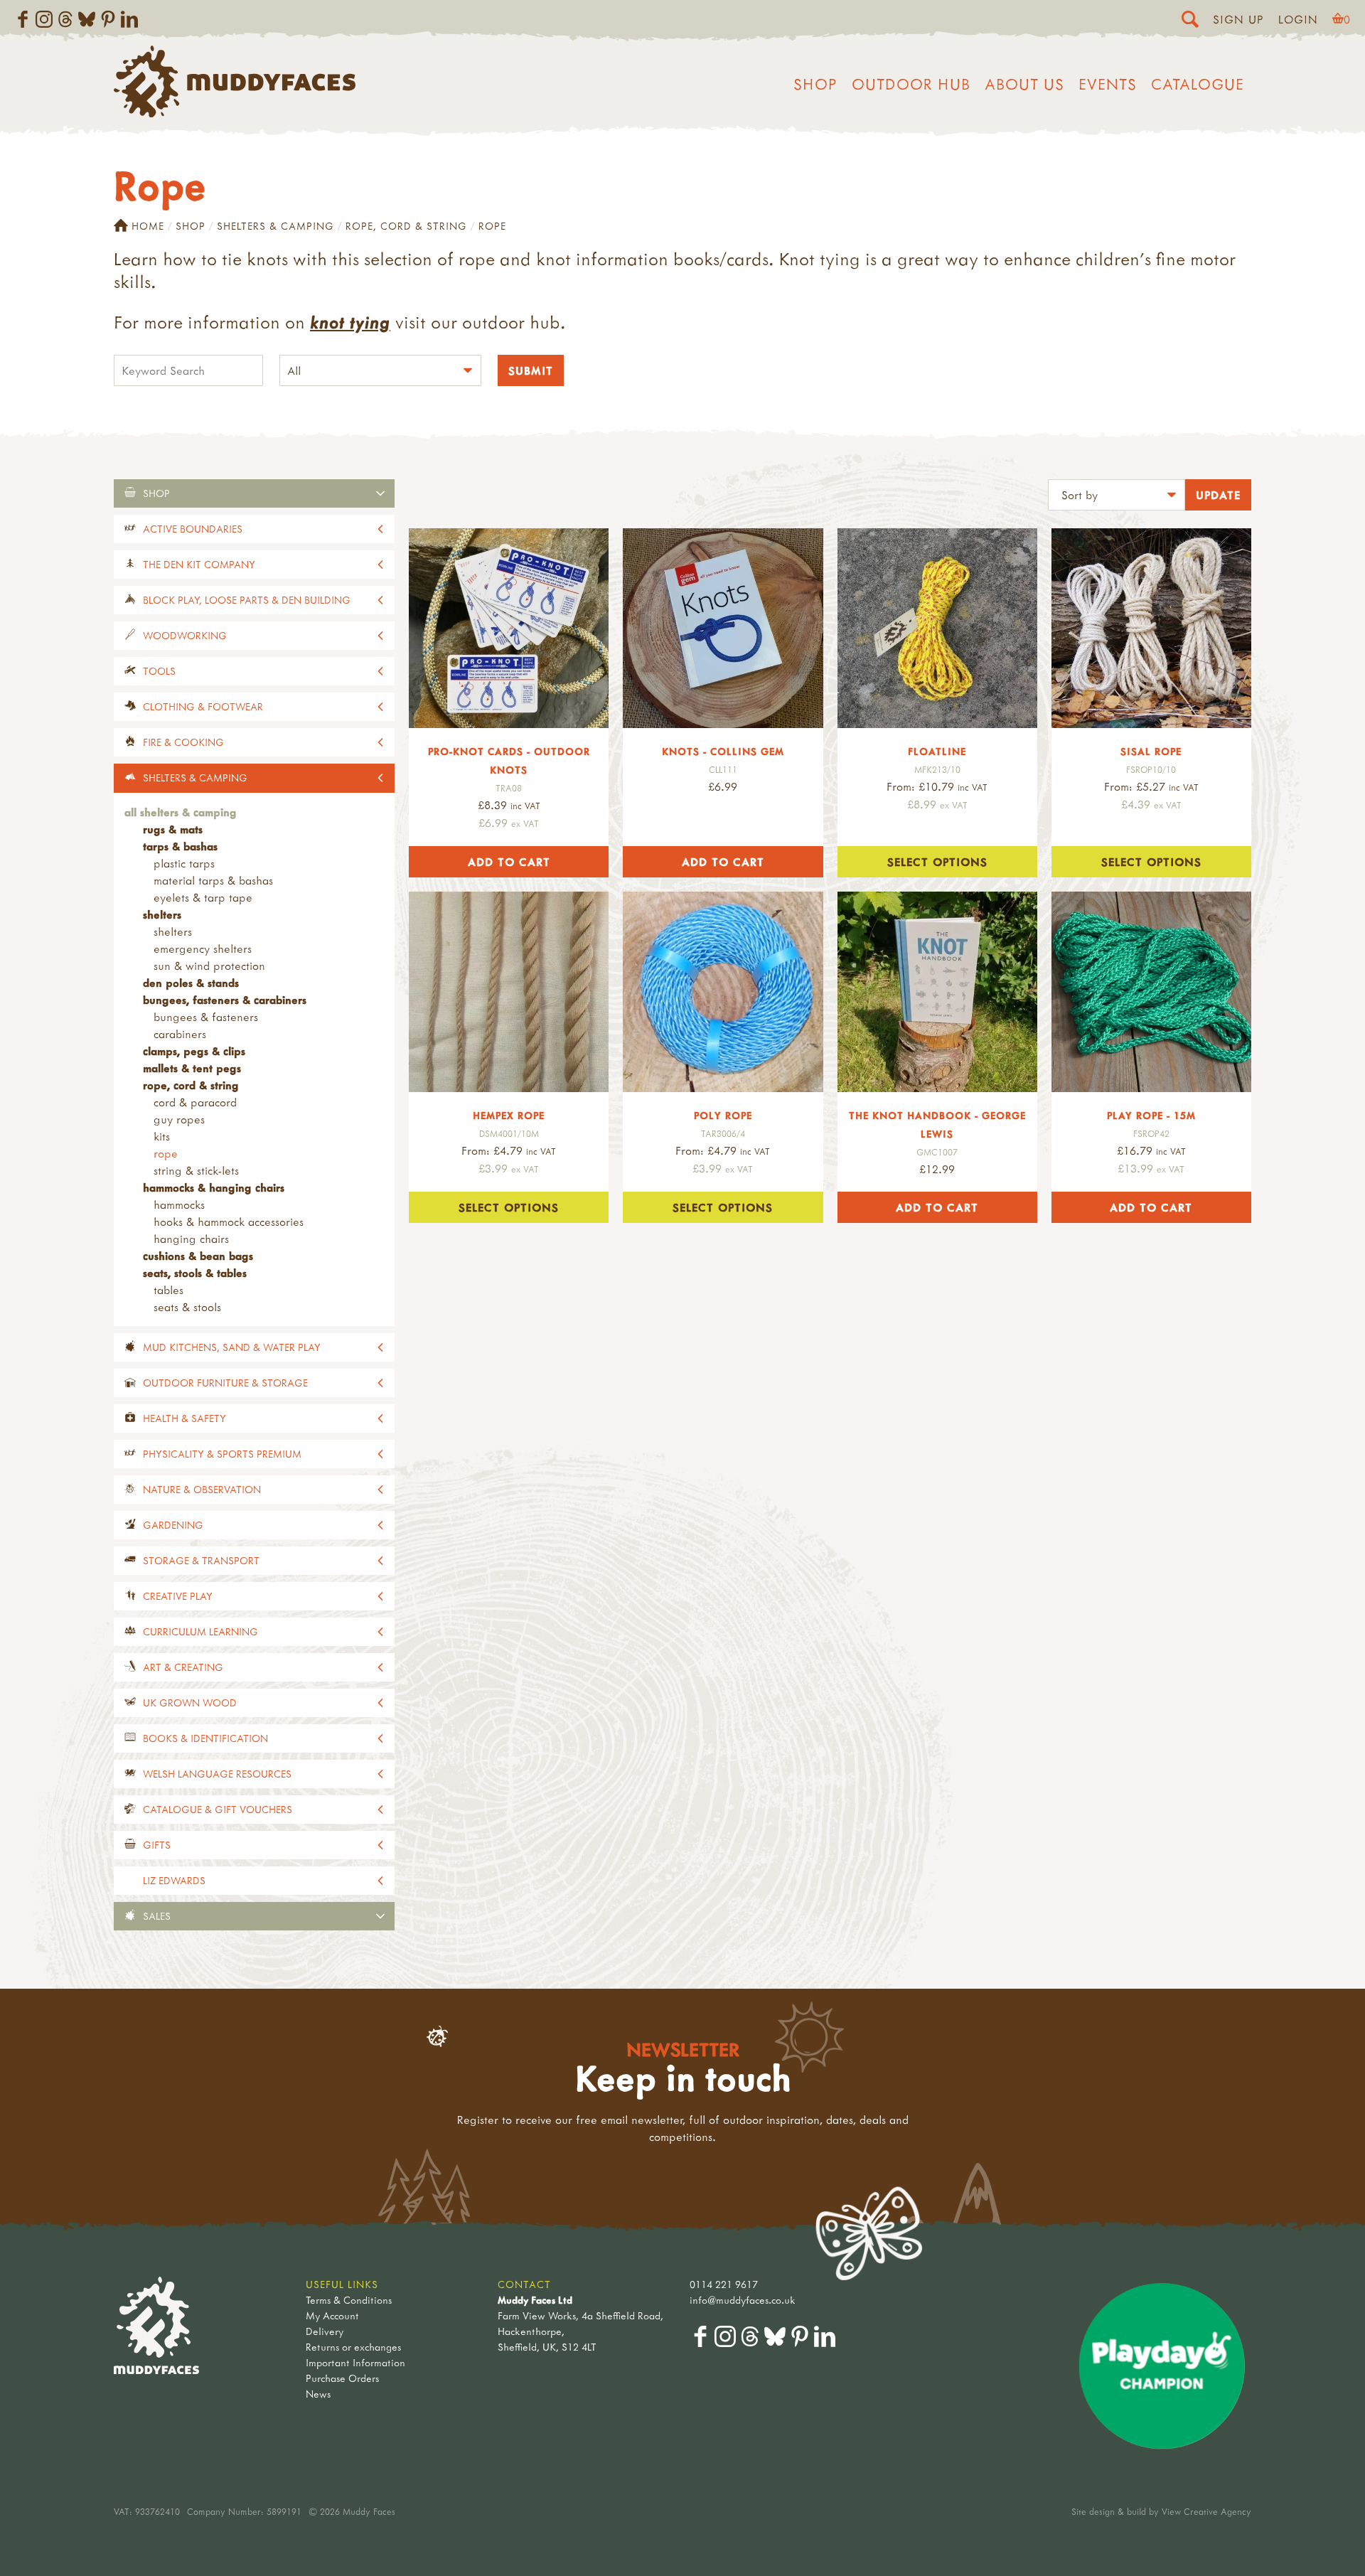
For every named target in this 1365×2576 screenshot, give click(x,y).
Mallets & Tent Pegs (192, 1068)
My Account (332, 2315)
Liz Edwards (174, 1880)
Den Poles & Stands (191, 983)
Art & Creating (183, 1667)
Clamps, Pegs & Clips (194, 1051)
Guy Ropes (179, 1119)
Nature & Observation (202, 1489)
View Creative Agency (1206, 2511)
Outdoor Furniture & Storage (225, 1383)
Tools (159, 671)
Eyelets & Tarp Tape (203, 897)
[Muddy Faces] (235, 113)
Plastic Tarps (184, 863)
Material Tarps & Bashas (213, 880)
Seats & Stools (187, 1307)
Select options (937, 862)
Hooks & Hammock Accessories (229, 1222)
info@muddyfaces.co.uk (743, 2300)
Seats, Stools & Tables (195, 1273)
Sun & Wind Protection (209, 966)
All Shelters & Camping (181, 812)
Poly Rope (723, 1115)
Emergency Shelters (203, 948)
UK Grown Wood (190, 1703)
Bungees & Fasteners (206, 1017)
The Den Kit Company (199, 564)
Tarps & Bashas (180, 846)
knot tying (350, 322)
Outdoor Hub (911, 84)
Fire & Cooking (183, 742)
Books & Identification (205, 1738)
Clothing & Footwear (203, 706)
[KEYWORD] (188, 372)
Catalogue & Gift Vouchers (218, 1809)
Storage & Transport (201, 1560)
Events (1108, 84)
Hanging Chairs (191, 1239)
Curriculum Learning (200, 1631)
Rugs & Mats (173, 829)
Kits (162, 1136)
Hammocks (179, 1204)
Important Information (355, 2362)
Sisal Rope (1151, 751)
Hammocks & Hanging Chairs (214, 1187)
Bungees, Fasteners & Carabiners (225, 1000)
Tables (168, 1290)
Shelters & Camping (275, 226)
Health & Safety (184, 1418)
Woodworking (185, 635)
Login (1298, 19)
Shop (815, 84)
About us (1024, 84)
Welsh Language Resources (217, 1774)
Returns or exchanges (353, 2347)
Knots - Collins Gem (723, 751)
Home (148, 226)
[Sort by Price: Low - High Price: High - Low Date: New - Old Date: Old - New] (1117, 497)
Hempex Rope (509, 1115)
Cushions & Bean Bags (198, 1256)
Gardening (173, 1525)
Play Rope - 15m (1151, 1115)
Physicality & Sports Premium (222, 1454)
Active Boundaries (193, 529)
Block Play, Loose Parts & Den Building (247, 600)
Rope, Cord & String (406, 226)
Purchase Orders (342, 2378)
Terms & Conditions (349, 2300)
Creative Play (178, 1596)
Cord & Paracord (195, 1102)
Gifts (157, 1845)
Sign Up (1238, 19)
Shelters (162, 914)
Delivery (325, 2331)
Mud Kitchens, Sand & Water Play (232, 1347)
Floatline (937, 751)
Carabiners (180, 1034)
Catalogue (1198, 84)
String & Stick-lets (196, 1170)
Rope (166, 1153)
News (318, 2394)
